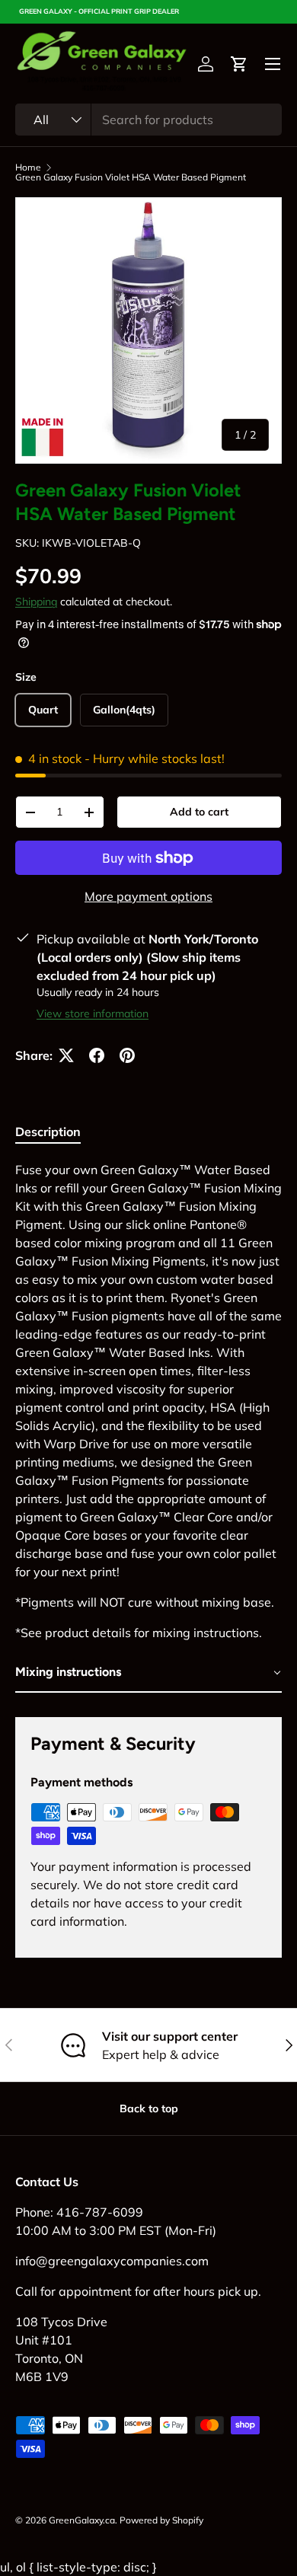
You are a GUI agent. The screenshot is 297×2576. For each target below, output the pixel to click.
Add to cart (199, 812)
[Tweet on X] (66, 1055)
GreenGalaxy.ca (82, 2520)
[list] (148, 330)
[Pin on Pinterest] (127, 1055)
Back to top (149, 2108)
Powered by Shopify (161, 2520)
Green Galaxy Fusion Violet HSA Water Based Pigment (131, 177)
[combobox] (148, 120)
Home (28, 168)
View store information (93, 1013)
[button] (239, 64)
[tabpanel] (148, 1427)
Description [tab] (48, 1132)
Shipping (36, 602)
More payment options (148, 896)
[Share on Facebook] (97, 1055)
